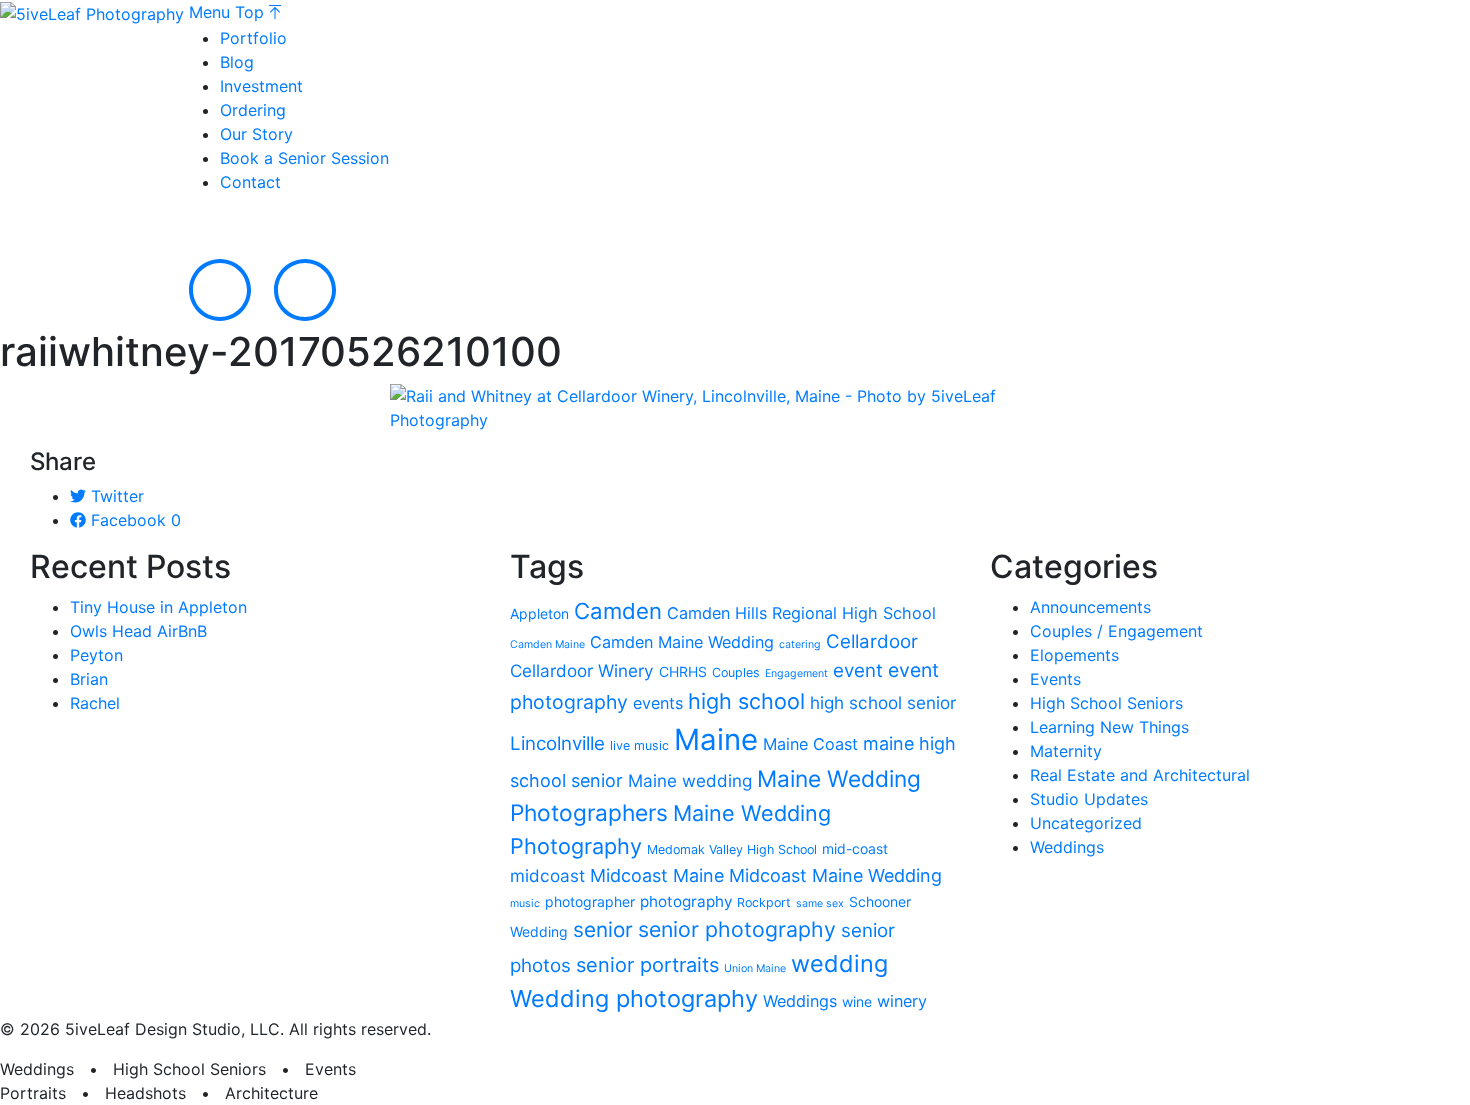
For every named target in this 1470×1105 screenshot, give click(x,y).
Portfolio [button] (253, 38)
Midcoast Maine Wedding (835, 875)
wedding (839, 963)
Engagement (796, 673)
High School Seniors (1106, 703)
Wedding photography (634, 998)
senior (603, 929)
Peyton (96, 655)
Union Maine (755, 968)
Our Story (256, 134)
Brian (89, 679)
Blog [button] (237, 62)
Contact (250, 182)
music (525, 903)
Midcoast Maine (657, 875)
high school (746, 701)
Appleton (539, 613)
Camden (618, 611)
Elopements (1074, 655)
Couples (736, 672)
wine (857, 1001)
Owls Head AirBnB (138, 631)
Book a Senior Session (304, 158)
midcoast (547, 875)
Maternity (1066, 751)
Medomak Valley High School (732, 849)
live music (639, 745)
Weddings (800, 1001)
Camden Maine (547, 644)
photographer (590, 901)
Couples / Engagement (1116, 631)
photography (686, 901)
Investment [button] (261, 86)
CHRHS (683, 671)
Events (1055, 679)
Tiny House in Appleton (158, 607)
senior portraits (647, 965)
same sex (820, 903)
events (658, 703)
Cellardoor (872, 641)
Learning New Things (1109, 727)
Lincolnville (557, 743)
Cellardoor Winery (582, 670)
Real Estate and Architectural (1140, 775)
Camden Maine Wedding (682, 642)
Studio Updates (1089, 799)
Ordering (253, 110)
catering (800, 644)
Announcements (1090, 607)
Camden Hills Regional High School (801, 613)
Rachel (95, 703)
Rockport (764, 902)
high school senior (883, 702)
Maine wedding (690, 780)
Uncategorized (1086, 823)
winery (902, 1001)
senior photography (737, 929)
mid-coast (855, 848)
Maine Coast (810, 744)
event (858, 670)
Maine (716, 739)
